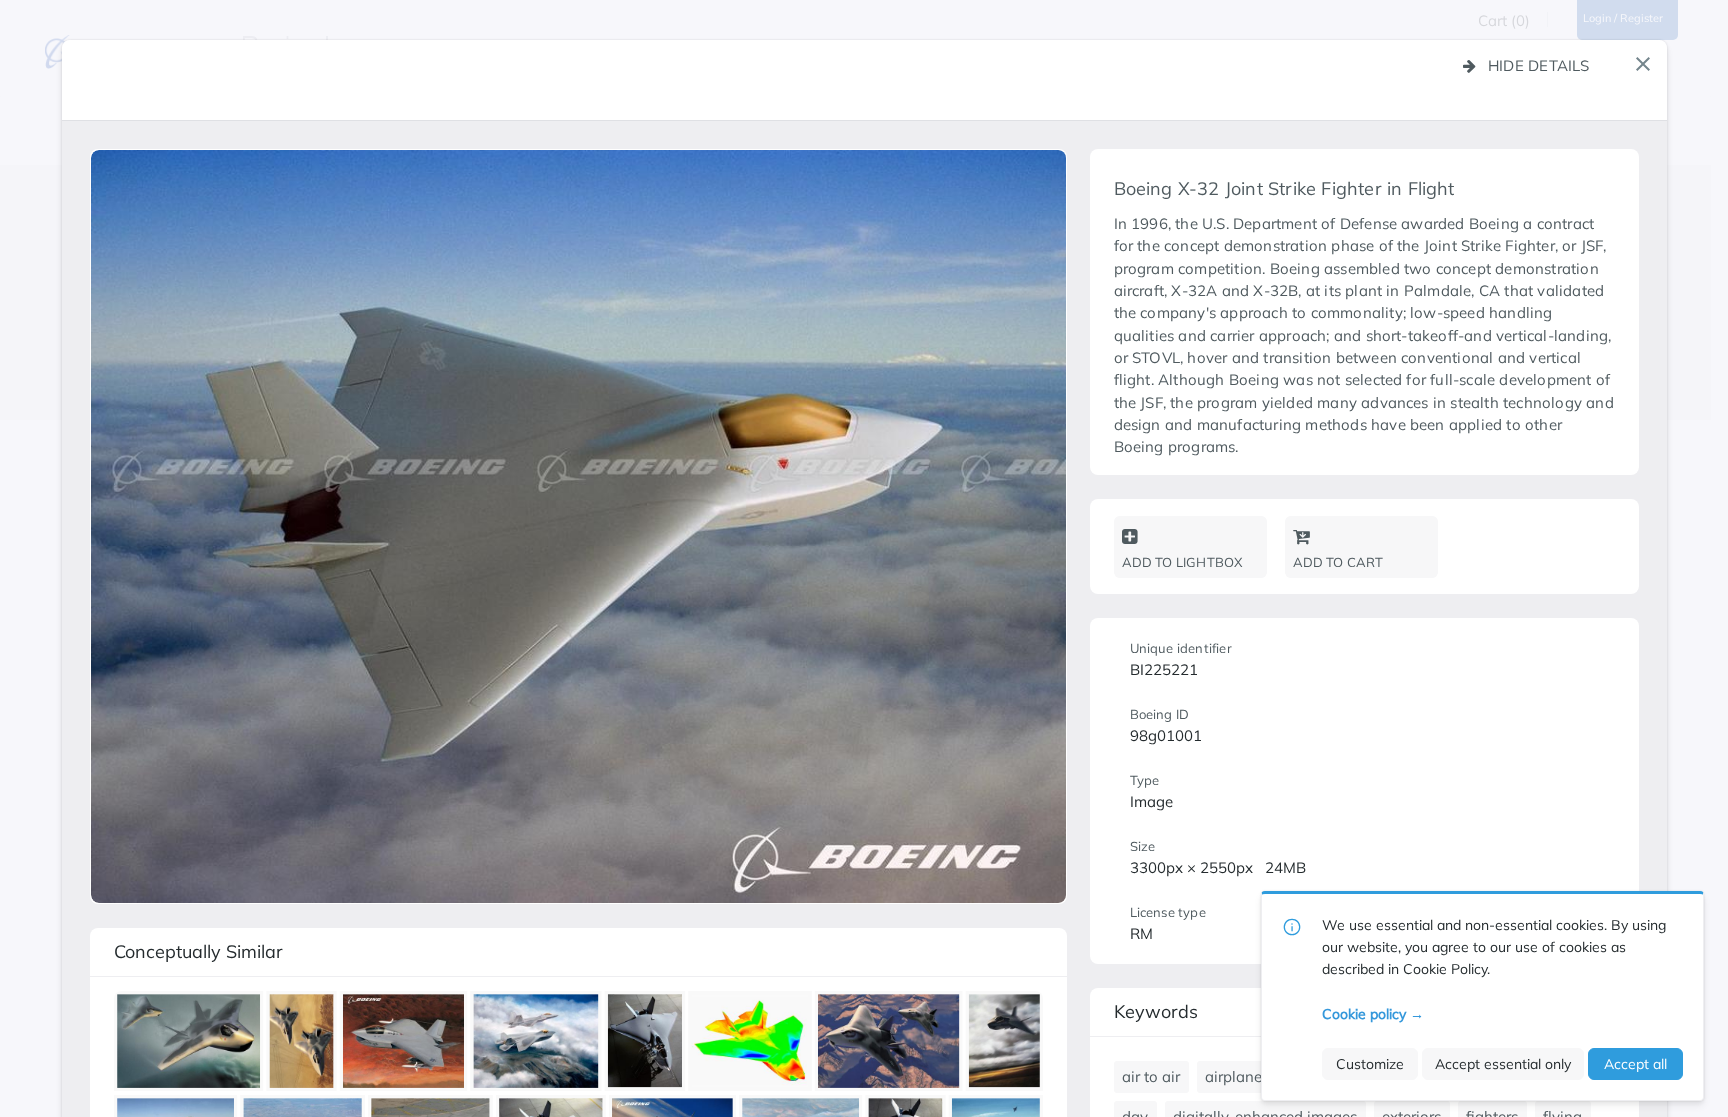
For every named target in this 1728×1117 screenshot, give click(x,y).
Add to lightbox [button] (1182, 562)
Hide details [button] (1539, 65)
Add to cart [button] (1338, 562)
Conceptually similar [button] (198, 951)
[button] (1643, 64)
